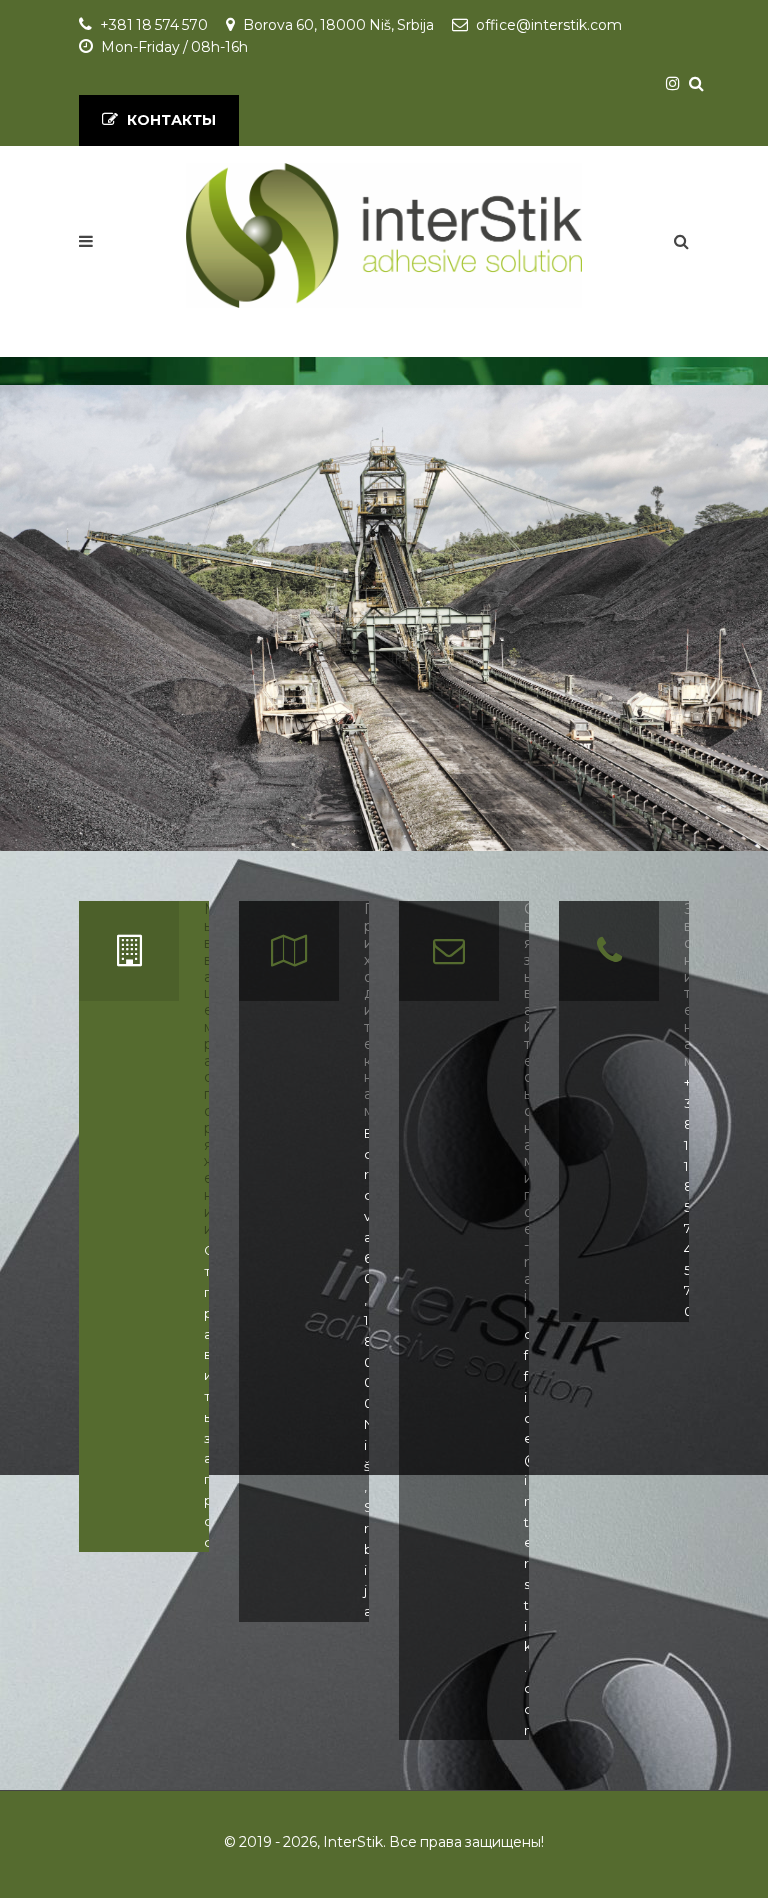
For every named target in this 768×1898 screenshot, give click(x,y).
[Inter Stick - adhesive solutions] (384, 236)
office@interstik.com (549, 25)
